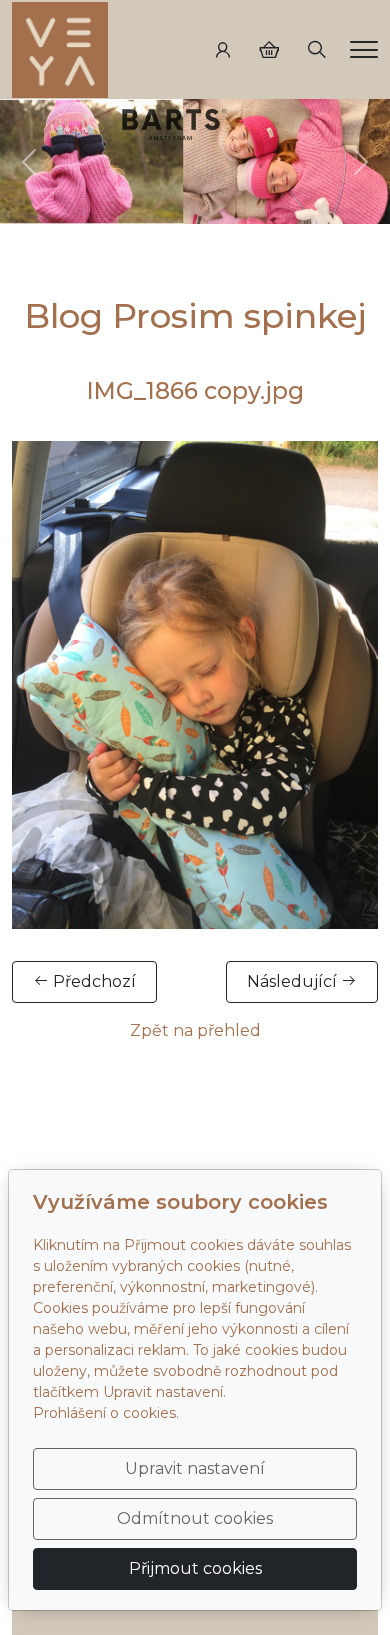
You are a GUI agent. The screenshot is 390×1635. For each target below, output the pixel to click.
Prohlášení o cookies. (106, 1413)
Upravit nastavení (195, 1468)
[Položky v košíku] (269, 50)
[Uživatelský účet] (223, 50)
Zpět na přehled (195, 1030)
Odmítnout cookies (195, 1518)
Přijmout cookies (195, 1568)
